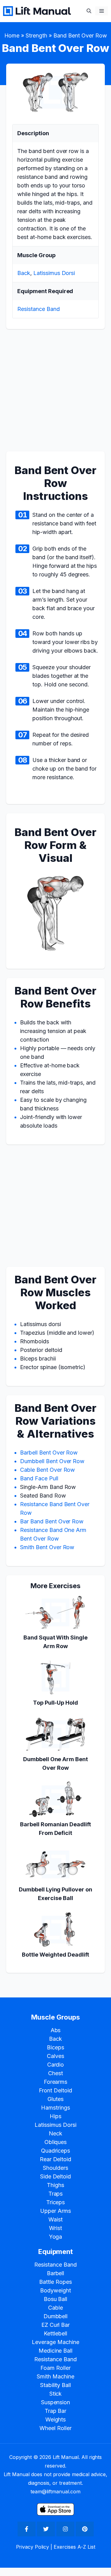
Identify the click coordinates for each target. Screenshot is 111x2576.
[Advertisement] (55, 394)
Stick (56, 2394)
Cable (55, 2308)
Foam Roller (55, 2368)
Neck (55, 2133)
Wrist (55, 2228)
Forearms (56, 2082)
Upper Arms (55, 2211)
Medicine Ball (56, 2351)
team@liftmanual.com (55, 2492)
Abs (56, 2030)
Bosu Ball (56, 2299)
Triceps (56, 2202)
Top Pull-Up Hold (56, 1703)
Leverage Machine (55, 2342)
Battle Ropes (55, 2282)
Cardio (56, 2065)
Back (24, 273)
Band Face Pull (39, 1478)
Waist (55, 2219)
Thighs (55, 2185)
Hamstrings (55, 2108)
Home (12, 35)
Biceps (55, 2047)
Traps (56, 2194)
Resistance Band (39, 309)
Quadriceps (56, 2151)
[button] (89, 11)
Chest (55, 2073)
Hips (55, 2116)
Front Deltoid (55, 2090)
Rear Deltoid (56, 2159)
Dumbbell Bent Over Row (52, 1461)
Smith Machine (55, 2376)
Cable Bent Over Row (47, 1470)
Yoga (56, 2237)
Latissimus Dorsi (54, 273)
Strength (36, 35)
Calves (55, 2056)
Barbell (56, 2273)
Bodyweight (55, 2290)
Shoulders (55, 2168)
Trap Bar (56, 2411)
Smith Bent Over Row (47, 1547)
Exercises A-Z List (74, 2547)
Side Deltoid (56, 2176)
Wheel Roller (55, 2428)
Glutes (55, 2099)
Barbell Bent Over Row (49, 1453)
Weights (56, 2419)
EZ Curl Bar (56, 2325)
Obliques (56, 2142)
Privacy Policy (33, 2547)
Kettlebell (55, 2333)
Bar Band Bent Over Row (52, 1521)
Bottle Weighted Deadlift (55, 1955)
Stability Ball (56, 2385)
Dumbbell (56, 2316)
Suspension (56, 2402)
